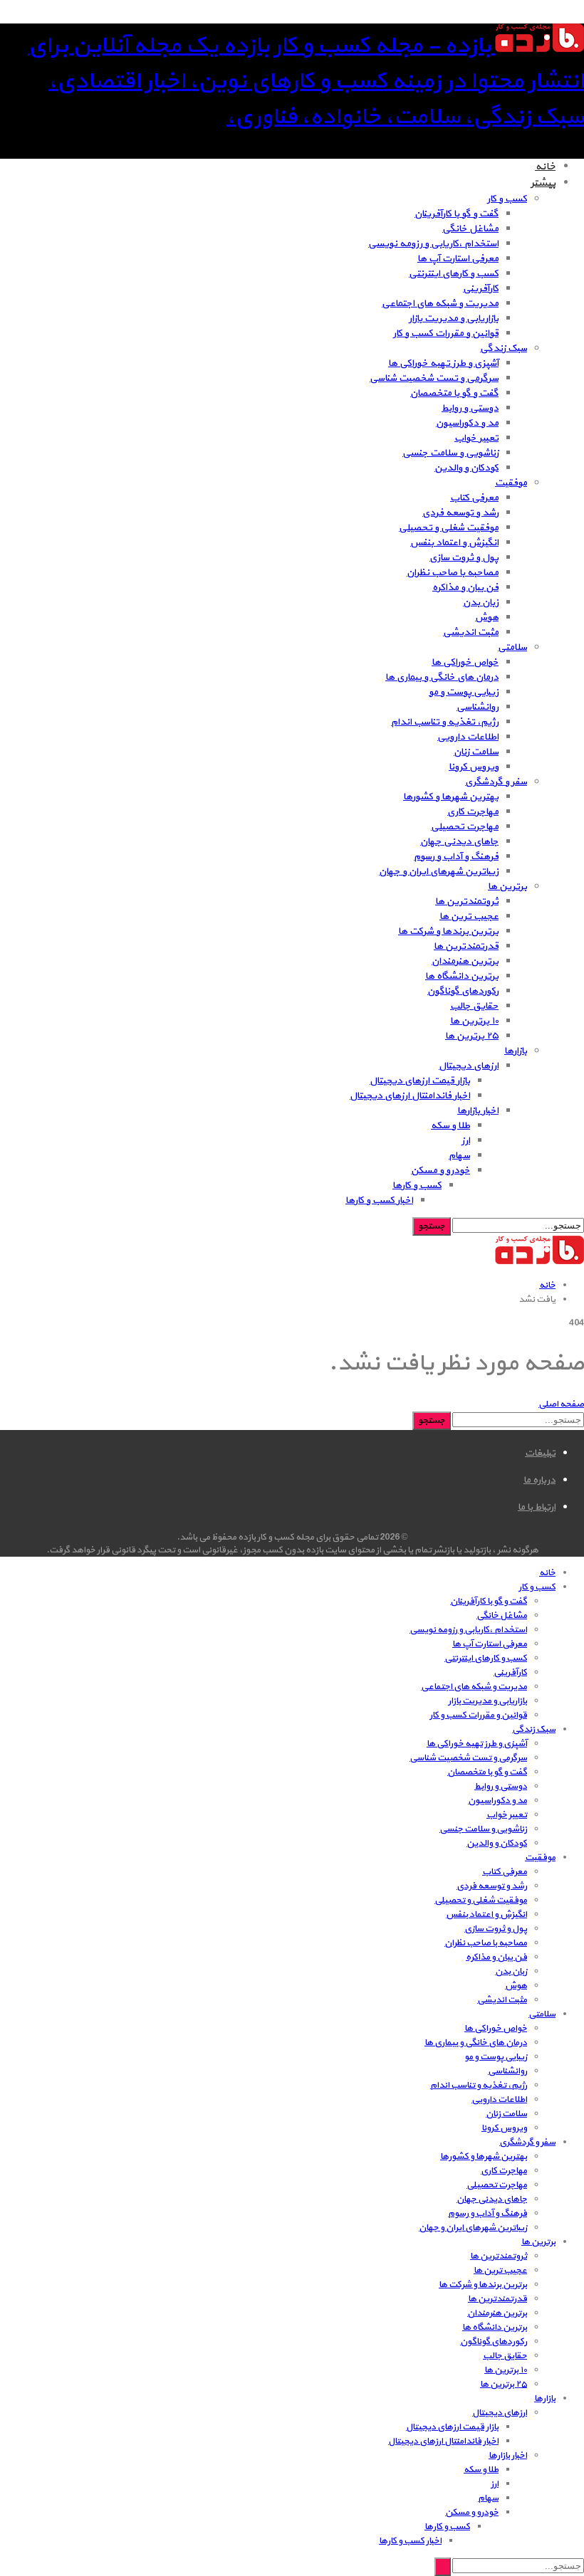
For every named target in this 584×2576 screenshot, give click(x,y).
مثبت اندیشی (471, 632)
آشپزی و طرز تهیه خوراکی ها (443, 363)
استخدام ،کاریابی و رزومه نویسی (433, 244)
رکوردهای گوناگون (463, 991)
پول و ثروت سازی (464, 558)
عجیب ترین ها (469, 916)
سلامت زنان (476, 752)
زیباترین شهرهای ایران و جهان (439, 872)
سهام (459, 1156)
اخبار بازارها (478, 1111)
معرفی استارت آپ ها (458, 259)
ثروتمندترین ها (467, 901)
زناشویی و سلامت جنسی (450, 453)
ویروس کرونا (474, 767)
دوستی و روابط (470, 408)
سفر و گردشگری (496, 782)
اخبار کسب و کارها (379, 1200)
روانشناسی (478, 707)
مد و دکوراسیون (467, 423)
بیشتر (543, 183)
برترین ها (507, 887)
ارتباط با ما (537, 1507)
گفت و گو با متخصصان (454, 393)
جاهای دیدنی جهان (459, 842)
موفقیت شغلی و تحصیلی (449, 528)
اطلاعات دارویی (468, 737)
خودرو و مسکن (440, 1171)
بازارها (516, 1051)
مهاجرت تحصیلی (465, 827)
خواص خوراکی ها (465, 662)
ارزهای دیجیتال (469, 1066)
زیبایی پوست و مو (464, 692)
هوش (487, 617)
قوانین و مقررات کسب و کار (446, 333)
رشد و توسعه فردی (460, 513)
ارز (466, 1141)
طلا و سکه (450, 1126)
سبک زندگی (504, 348)
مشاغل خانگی (470, 229)
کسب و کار (507, 199)
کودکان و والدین (466, 468)
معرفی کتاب (474, 498)
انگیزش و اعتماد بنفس (454, 543)
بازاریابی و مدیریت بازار (454, 319)
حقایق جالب (474, 1006)
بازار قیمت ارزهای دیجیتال (420, 1081)
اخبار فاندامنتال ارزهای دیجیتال (410, 1096)
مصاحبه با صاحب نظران (453, 573)
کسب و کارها (417, 1186)
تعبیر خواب (476, 438)
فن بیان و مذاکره (465, 588)
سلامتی (512, 647)
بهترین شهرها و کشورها (451, 797)
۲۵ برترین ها (472, 1036)
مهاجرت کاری (473, 812)
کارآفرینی (481, 289)
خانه (545, 167)
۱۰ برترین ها (474, 1021)
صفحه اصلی (561, 1404)
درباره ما (539, 1480)
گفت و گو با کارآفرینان (457, 214)
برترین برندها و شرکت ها (448, 931)
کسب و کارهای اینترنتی (454, 274)
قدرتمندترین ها (466, 946)
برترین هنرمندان (465, 961)
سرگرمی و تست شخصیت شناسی (434, 378)
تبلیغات (540, 1453)
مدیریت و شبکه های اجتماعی (440, 304)
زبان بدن (481, 603)
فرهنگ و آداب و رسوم (456, 857)
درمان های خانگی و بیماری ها (442, 677)
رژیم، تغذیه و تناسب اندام (445, 722)
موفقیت (511, 483)
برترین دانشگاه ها (462, 976)
